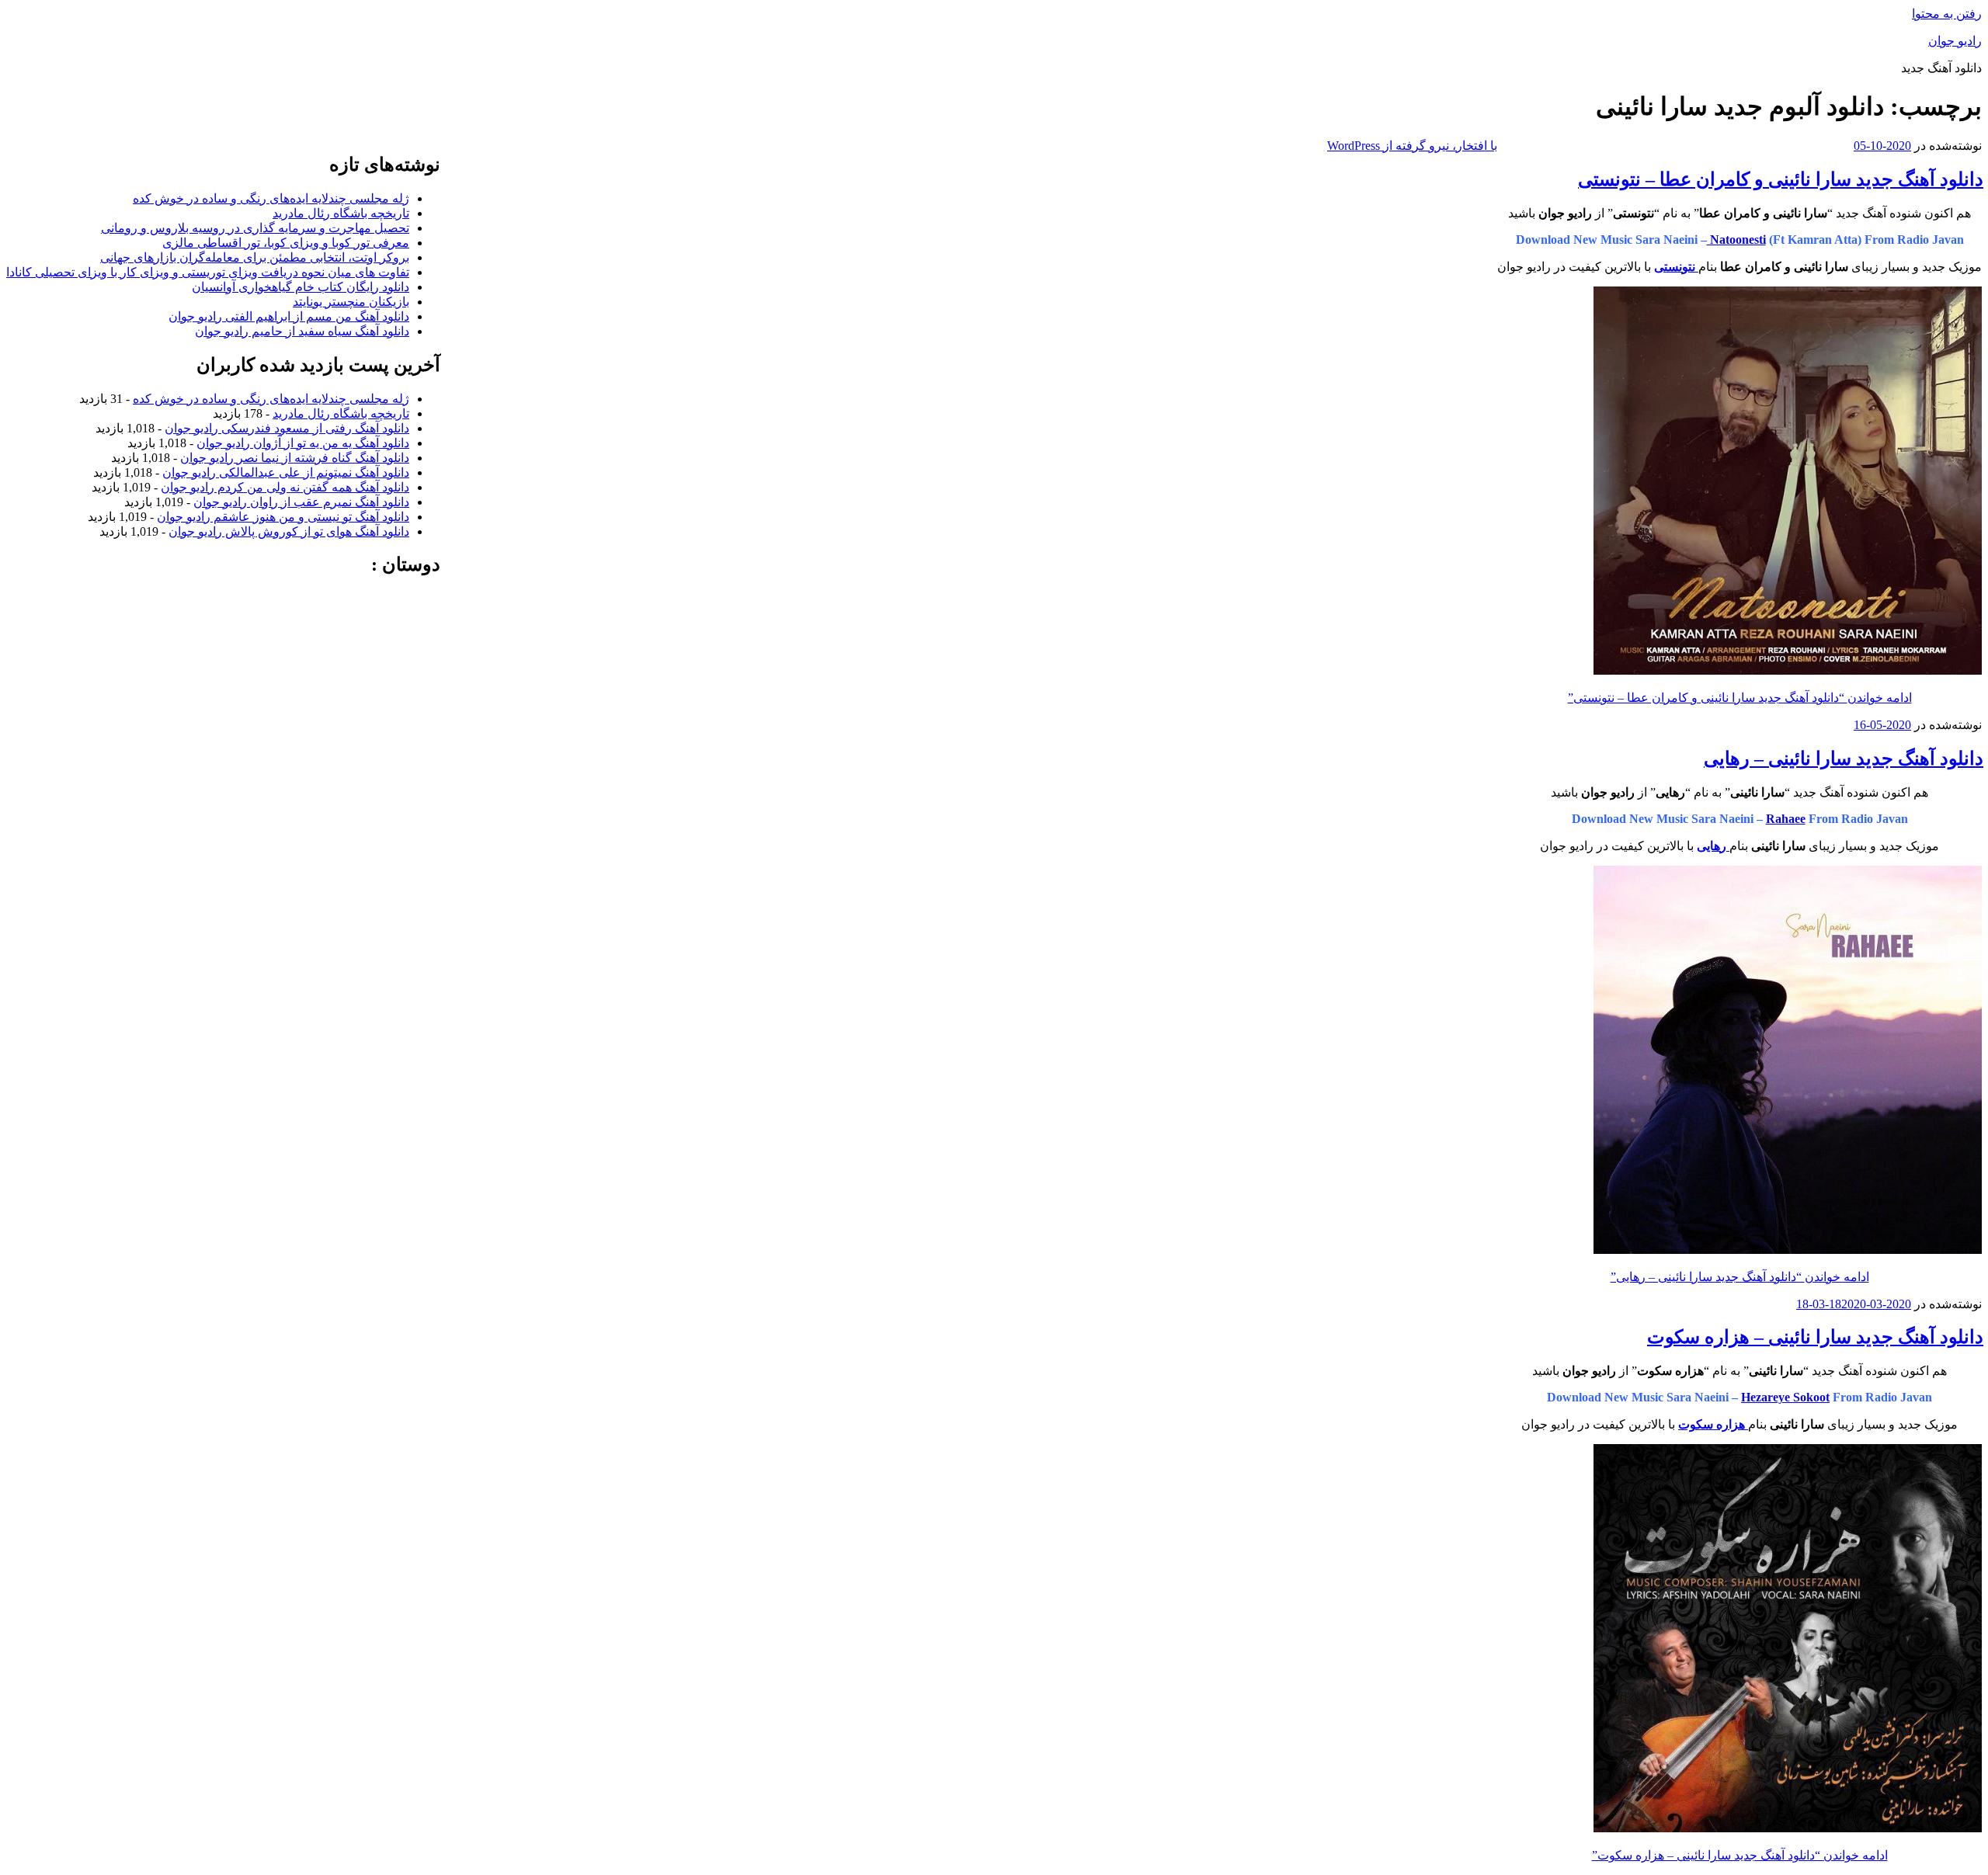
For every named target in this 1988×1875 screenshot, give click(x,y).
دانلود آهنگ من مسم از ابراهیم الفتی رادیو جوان (289, 316)
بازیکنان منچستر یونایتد (351, 302)
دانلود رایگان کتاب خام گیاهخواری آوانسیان (301, 287)
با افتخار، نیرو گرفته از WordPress (1412, 146)
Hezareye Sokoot (1785, 1397)
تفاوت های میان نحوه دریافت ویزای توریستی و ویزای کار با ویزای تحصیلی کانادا (208, 272)
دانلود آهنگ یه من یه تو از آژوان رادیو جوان (303, 443)
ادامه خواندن (1740, 698)
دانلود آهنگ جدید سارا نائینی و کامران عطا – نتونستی (1781, 179)
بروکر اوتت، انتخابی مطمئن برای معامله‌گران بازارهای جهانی (255, 257)
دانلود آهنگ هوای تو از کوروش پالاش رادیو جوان (289, 531)
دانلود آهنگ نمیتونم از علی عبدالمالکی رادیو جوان (286, 472)
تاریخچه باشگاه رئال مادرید (341, 213)
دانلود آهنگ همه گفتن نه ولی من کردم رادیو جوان (285, 487)
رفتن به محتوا (1947, 14)
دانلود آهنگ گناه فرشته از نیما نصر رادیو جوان (295, 458)
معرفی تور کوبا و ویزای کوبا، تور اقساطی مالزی (286, 243)
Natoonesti (1736, 240)
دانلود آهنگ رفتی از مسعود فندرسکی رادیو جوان (287, 428)
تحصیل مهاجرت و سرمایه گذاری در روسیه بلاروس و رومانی (255, 228)
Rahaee (1786, 819)
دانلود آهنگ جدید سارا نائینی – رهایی (1844, 759)
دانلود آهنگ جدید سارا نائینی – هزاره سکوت (1815, 1337)
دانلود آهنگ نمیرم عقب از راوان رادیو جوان (301, 502)
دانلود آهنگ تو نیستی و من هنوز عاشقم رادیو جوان (283, 517)
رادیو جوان (1955, 41)
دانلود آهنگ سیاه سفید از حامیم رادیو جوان (302, 331)
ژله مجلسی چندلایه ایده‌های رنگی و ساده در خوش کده (271, 198)
